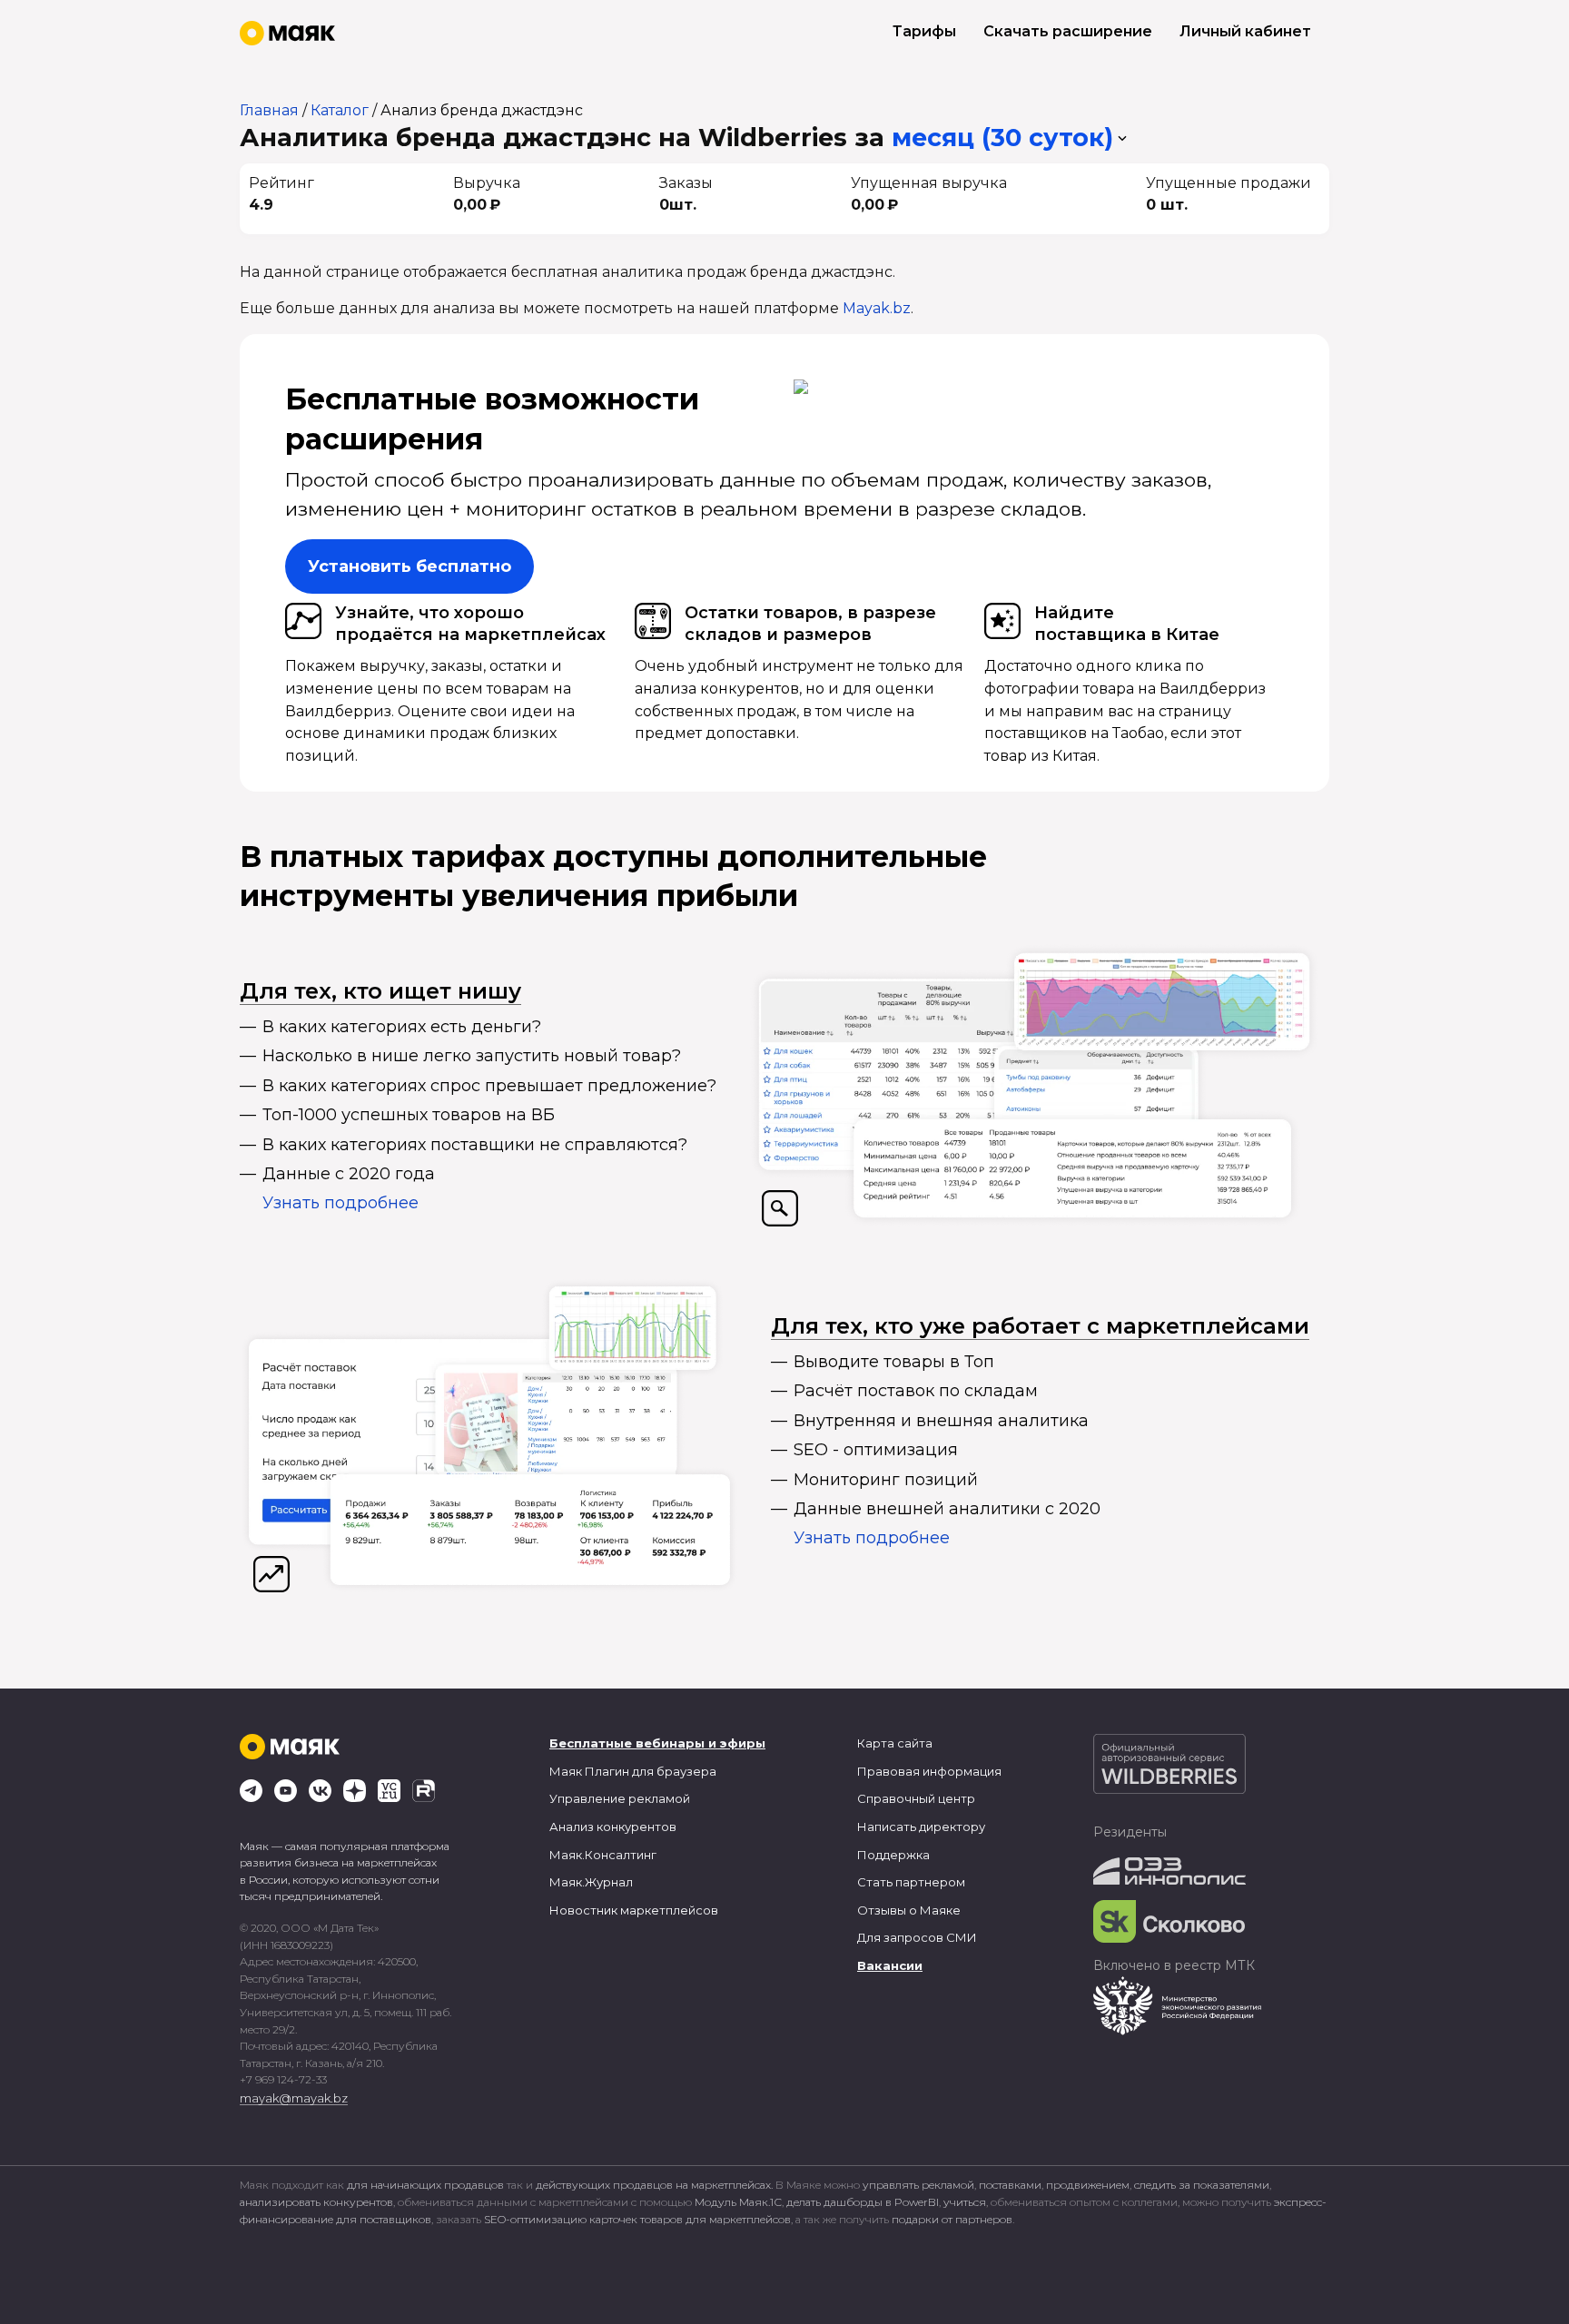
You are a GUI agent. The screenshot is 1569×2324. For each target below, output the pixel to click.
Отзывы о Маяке (909, 1910)
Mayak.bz (877, 308)
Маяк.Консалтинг (603, 1855)
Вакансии (890, 1965)
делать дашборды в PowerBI (863, 2202)
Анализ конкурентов (613, 1827)
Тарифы (924, 31)
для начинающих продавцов (427, 2185)
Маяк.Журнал (591, 1882)
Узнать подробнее (340, 1203)
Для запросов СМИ (917, 1937)
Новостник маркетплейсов (634, 1910)
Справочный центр (916, 1798)
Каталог (340, 110)
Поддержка (893, 1855)
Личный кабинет (1245, 31)
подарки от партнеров (952, 2219)
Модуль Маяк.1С (738, 2202)
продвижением (1088, 2185)
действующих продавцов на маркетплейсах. (654, 2185)
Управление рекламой (620, 1798)
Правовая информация (929, 1771)
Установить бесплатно (410, 566)
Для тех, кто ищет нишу (380, 991)
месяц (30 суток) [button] (1002, 138)
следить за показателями (1202, 2185)
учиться (965, 2202)
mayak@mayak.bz (294, 2098)
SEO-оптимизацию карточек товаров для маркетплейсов (637, 2219)
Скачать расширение (1068, 31)
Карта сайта (895, 1743)
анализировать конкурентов (316, 2202)
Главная (269, 110)
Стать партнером (911, 1882)
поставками (1010, 2185)
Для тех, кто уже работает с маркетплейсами (1040, 1326)
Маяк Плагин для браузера (633, 1771)
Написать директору (921, 1827)
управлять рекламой (918, 2185)
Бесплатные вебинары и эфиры (657, 1743)
